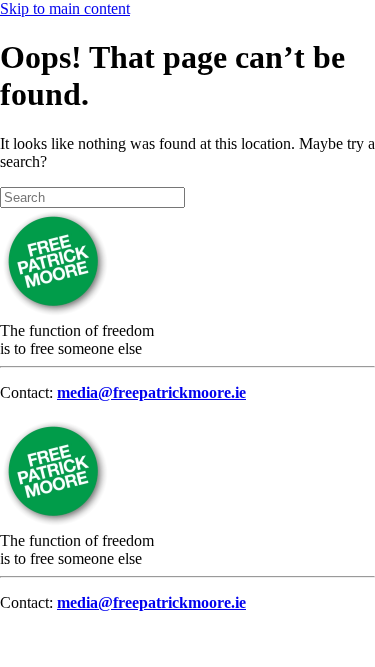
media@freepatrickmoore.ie (151, 392)
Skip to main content (65, 8)
